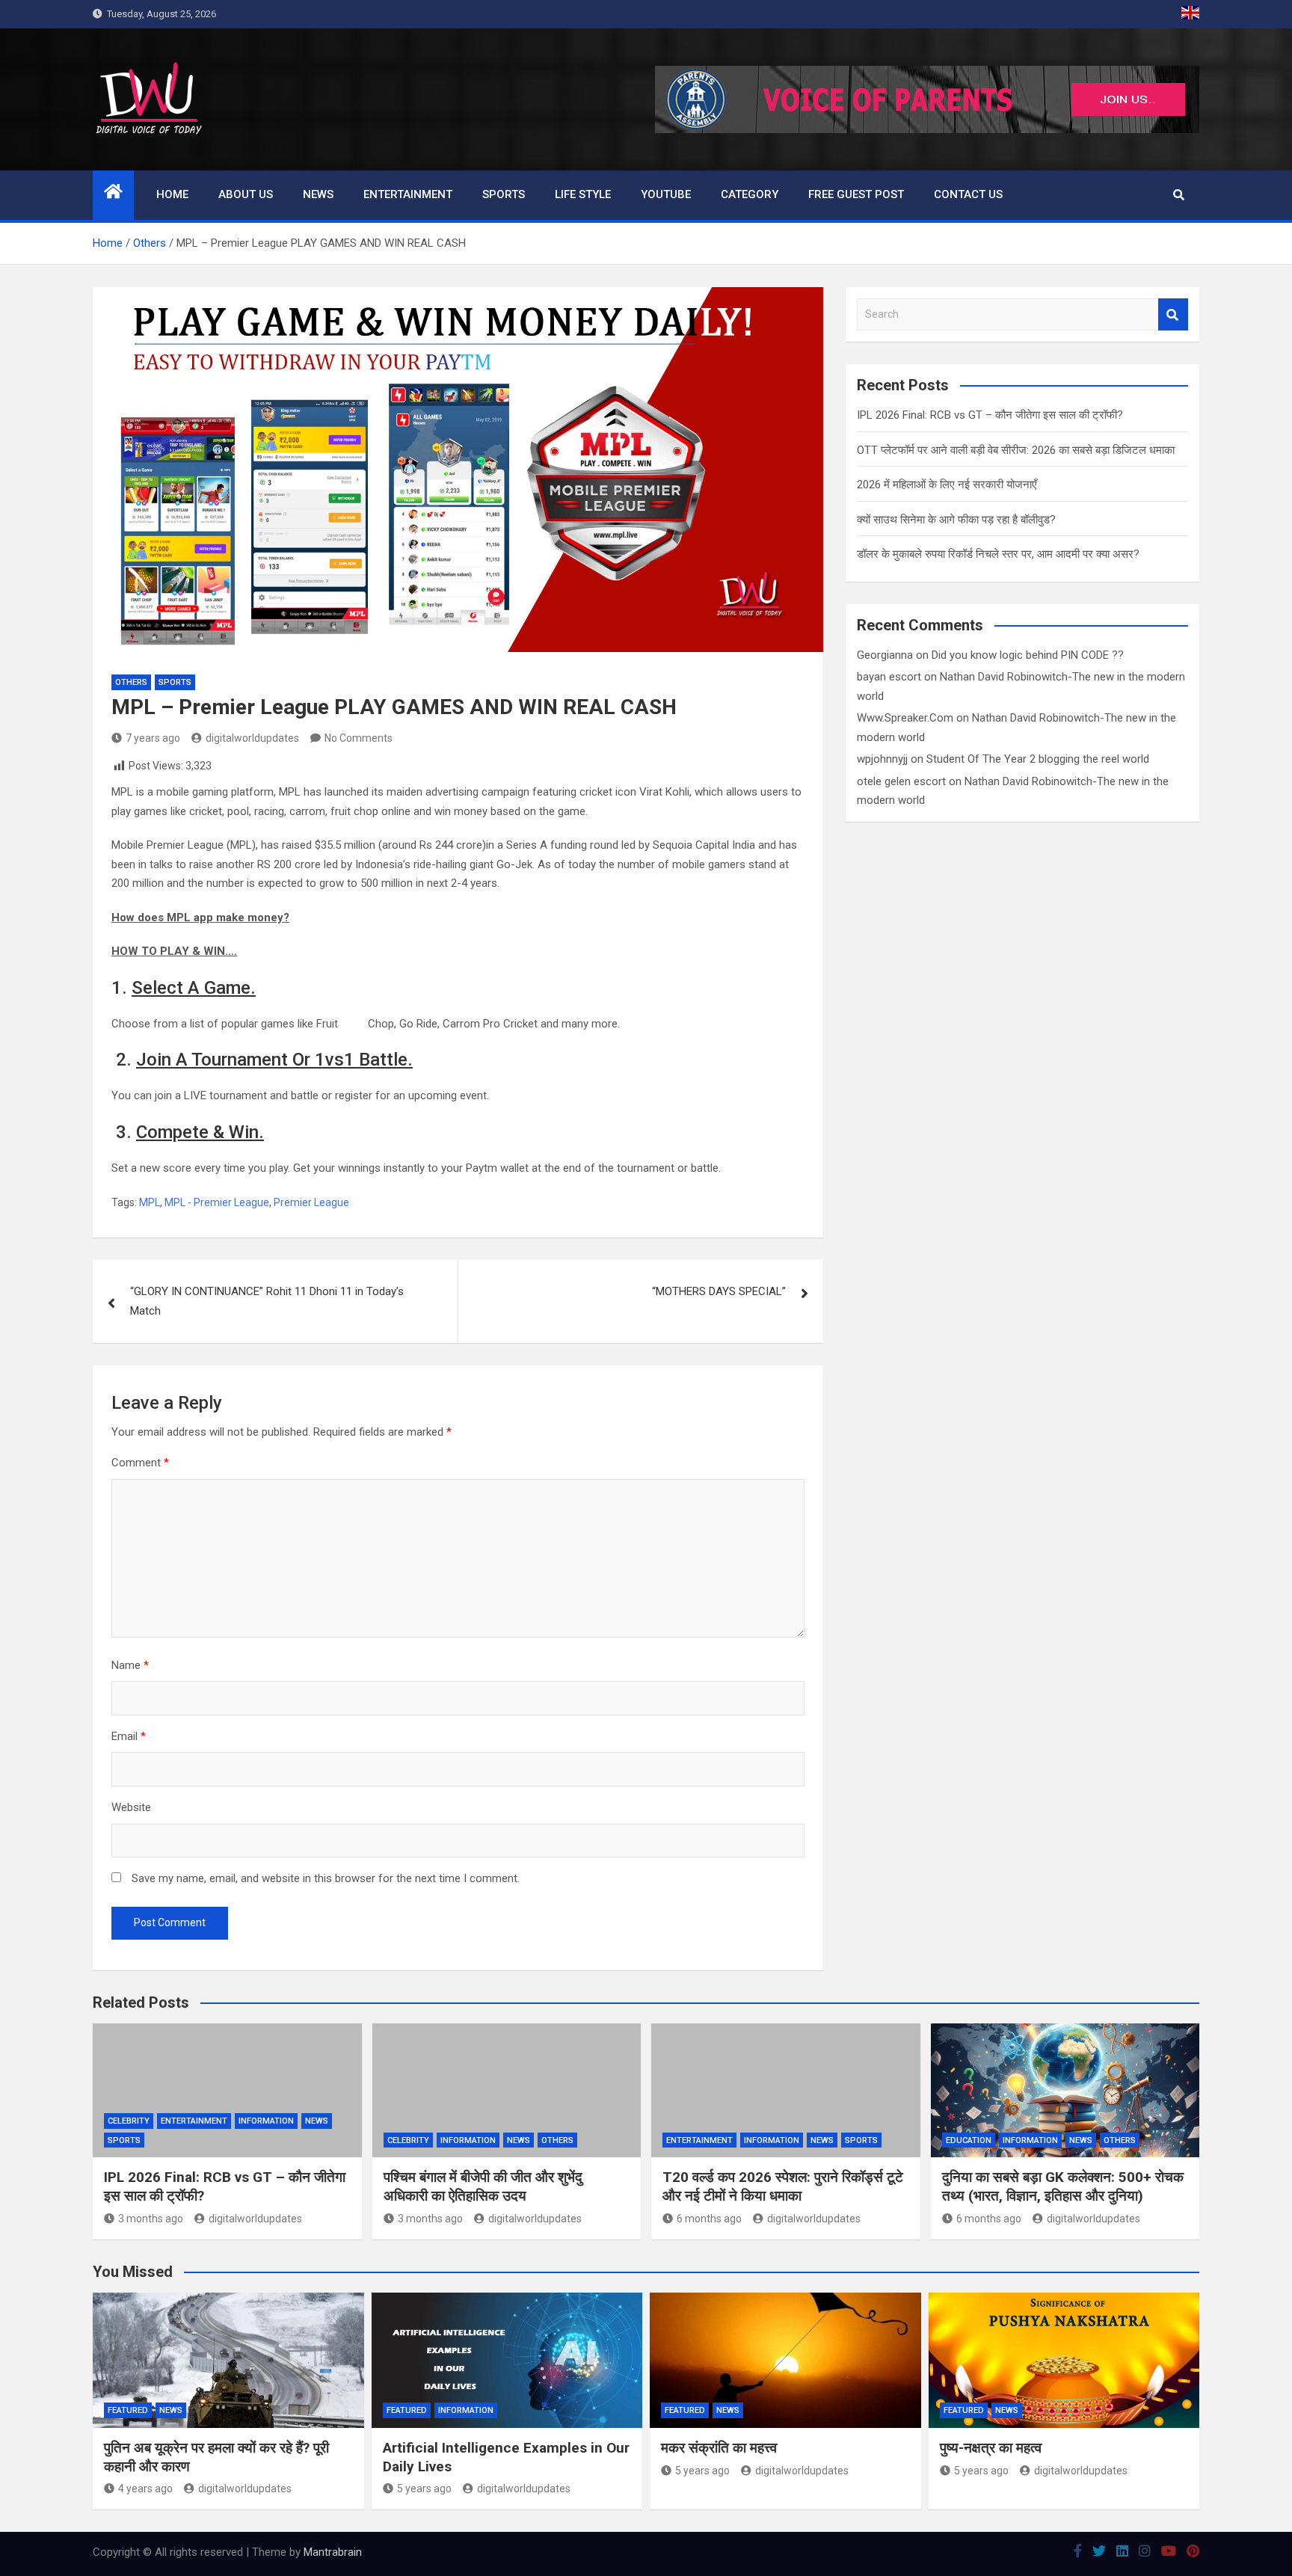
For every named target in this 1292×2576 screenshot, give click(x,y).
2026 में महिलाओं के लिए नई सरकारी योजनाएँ (947, 485)
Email (129, 1736)
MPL (150, 1202)
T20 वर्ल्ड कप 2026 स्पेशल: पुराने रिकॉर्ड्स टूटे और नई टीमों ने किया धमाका (783, 2186)
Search (1173, 314)
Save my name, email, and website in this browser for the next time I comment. (326, 1878)
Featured (128, 2410)
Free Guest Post (856, 194)
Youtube (666, 194)
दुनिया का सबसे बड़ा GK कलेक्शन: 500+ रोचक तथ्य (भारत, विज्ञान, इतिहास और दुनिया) (1063, 2186)
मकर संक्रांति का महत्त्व (719, 2448)
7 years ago (153, 738)
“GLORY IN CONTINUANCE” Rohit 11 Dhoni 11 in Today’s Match (267, 1301)
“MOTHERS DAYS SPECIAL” (719, 1291)
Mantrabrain (333, 2552)
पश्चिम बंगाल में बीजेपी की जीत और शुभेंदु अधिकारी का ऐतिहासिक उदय (483, 2186)
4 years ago (145, 2489)
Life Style (583, 194)
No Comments (359, 738)
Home (172, 194)
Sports (504, 194)
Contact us (968, 194)
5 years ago (424, 2489)
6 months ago (709, 2219)
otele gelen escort (901, 781)
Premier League (311, 1202)
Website (131, 1807)
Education (969, 2140)
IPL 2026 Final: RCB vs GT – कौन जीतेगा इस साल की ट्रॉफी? (990, 415)
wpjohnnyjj (882, 759)
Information (266, 2121)
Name (130, 1665)
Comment (140, 1463)
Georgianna (885, 655)
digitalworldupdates (252, 738)
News (318, 194)
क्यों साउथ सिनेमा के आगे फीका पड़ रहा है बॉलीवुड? (956, 520)
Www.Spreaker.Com (905, 718)
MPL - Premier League (217, 1202)
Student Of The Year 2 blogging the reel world (1038, 759)
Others (131, 682)
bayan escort (889, 677)
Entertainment (408, 194)
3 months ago (151, 2219)
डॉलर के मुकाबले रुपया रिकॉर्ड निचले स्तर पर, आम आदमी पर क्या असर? (998, 554)
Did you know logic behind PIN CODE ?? (1028, 655)
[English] (1190, 14)
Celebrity (129, 2121)
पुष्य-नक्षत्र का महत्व (991, 2448)
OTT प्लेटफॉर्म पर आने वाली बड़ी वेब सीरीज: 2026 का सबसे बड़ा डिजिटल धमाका (1016, 450)
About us (246, 194)
